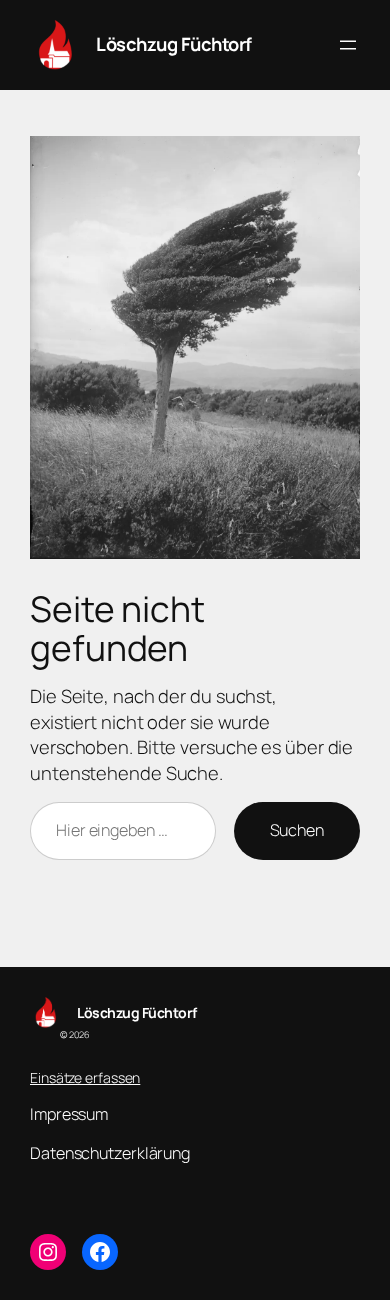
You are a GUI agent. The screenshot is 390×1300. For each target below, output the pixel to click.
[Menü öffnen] (348, 45)
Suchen (297, 830)
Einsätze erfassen (85, 1077)
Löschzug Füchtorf (174, 44)
